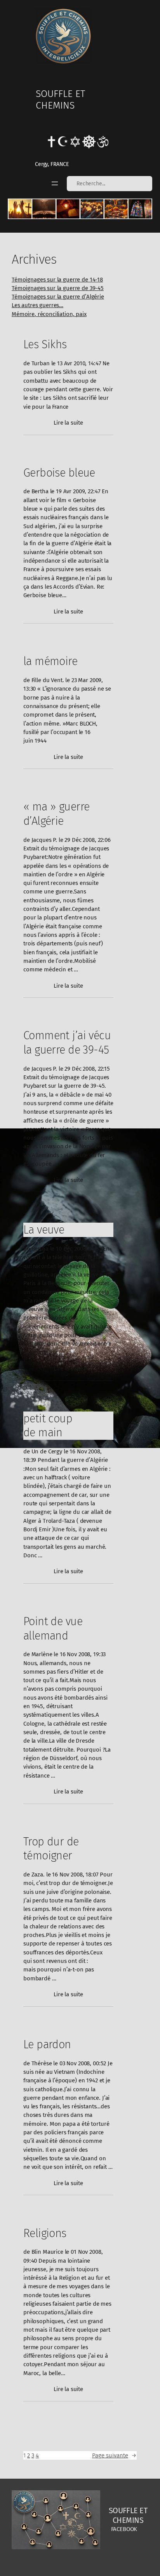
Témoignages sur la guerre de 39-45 (58, 288)
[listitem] (20, 209)
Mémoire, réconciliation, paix (49, 314)
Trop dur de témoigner (51, 1849)
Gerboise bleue (59, 473)
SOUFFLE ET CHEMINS (60, 99)
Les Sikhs (45, 344)
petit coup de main (48, 1426)
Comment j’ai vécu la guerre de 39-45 (67, 1043)
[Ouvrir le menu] (55, 183)
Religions (45, 2233)
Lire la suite (68, 423)
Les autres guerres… (37, 305)
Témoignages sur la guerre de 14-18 (57, 280)
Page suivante (114, 2455)
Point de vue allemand (53, 1628)
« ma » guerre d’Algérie (56, 814)
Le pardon (47, 2044)
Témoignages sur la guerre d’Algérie (58, 297)
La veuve (44, 1230)
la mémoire (50, 661)
